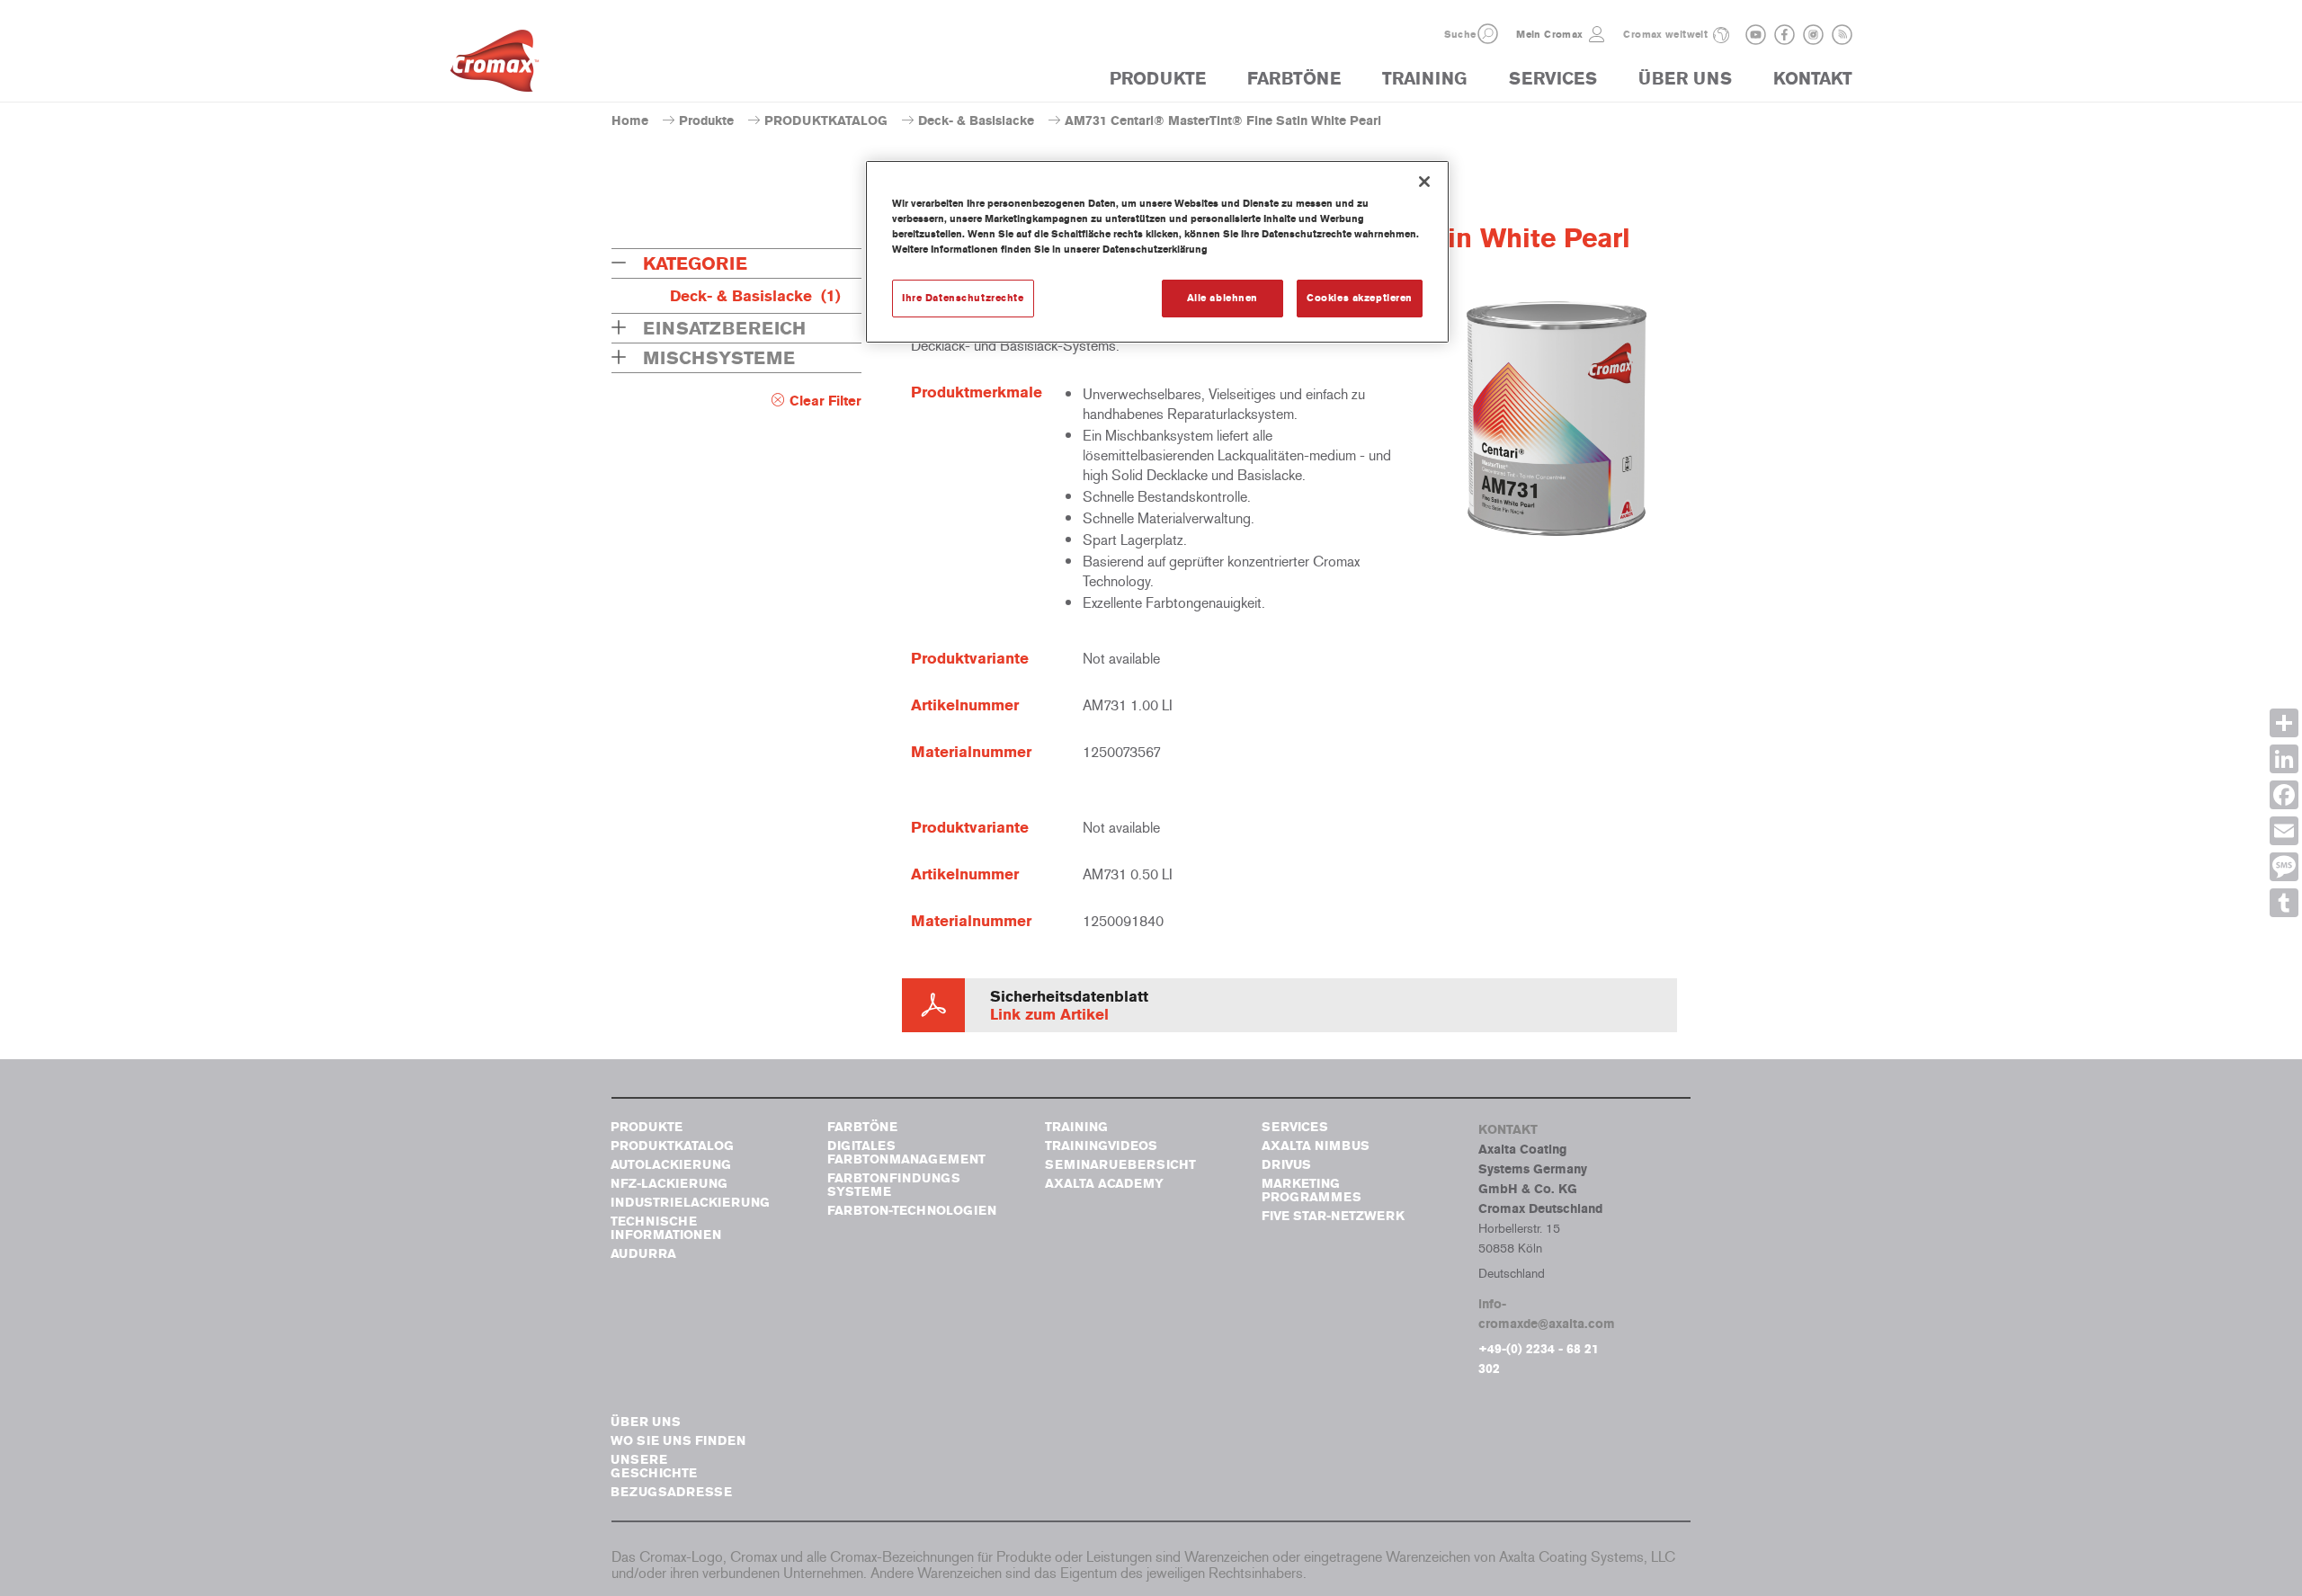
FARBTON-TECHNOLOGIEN (912, 1211)
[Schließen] (1424, 182)
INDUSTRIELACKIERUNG (690, 1203)
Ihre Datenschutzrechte (963, 298)
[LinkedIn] (2284, 759)
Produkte (706, 121)
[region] (1157, 252)
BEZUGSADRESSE (671, 1492)
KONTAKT (1813, 79)
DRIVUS (1286, 1165)
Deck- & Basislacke (976, 121)
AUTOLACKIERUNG (671, 1165)
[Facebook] (2284, 795)
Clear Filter (825, 401)
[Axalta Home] (495, 66)
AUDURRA (643, 1254)
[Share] (2284, 723)
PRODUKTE (1158, 79)
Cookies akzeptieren (1360, 298)
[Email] (2284, 831)
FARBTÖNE (1294, 79)
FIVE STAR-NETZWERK (1333, 1216)
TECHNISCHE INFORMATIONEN (666, 1228)
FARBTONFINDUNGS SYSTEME (894, 1185)
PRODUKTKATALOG (826, 121)
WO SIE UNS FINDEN (678, 1441)
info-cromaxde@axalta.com (1547, 1314)
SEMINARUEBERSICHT (1120, 1165)
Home (630, 121)
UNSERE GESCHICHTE (654, 1467)
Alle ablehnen (1222, 298)
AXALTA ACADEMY (1104, 1184)
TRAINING (1424, 79)
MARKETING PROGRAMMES (1312, 1190)
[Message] (2284, 867)
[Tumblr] (2284, 903)
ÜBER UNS (1685, 79)
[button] (1488, 34)
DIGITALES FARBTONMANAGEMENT (906, 1153)
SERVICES (1553, 79)
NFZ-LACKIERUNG (669, 1184)
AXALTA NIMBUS (1316, 1146)
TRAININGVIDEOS (1101, 1146)
